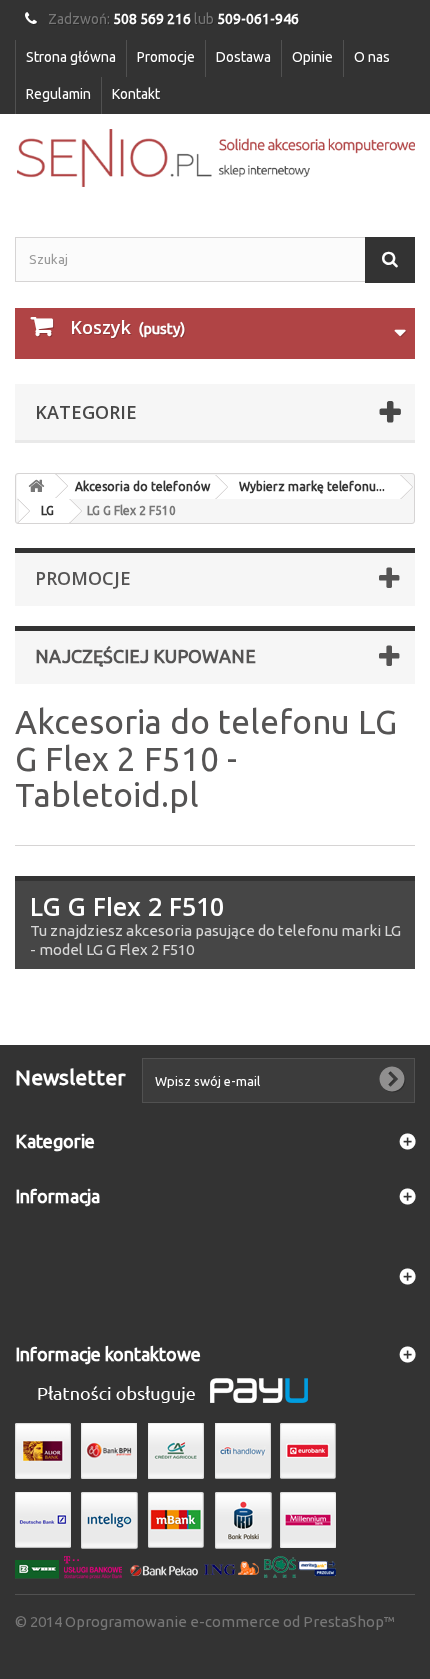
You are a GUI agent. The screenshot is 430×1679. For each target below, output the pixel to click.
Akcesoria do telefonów (142, 486)
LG (47, 510)
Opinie (312, 57)
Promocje (166, 57)
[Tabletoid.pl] (215, 158)
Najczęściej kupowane (145, 656)
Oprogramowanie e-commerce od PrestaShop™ (230, 1621)
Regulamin (58, 94)
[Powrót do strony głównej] (36, 486)
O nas (372, 57)
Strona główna (71, 57)
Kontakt (136, 94)
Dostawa (243, 57)
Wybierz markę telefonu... (312, 486)
